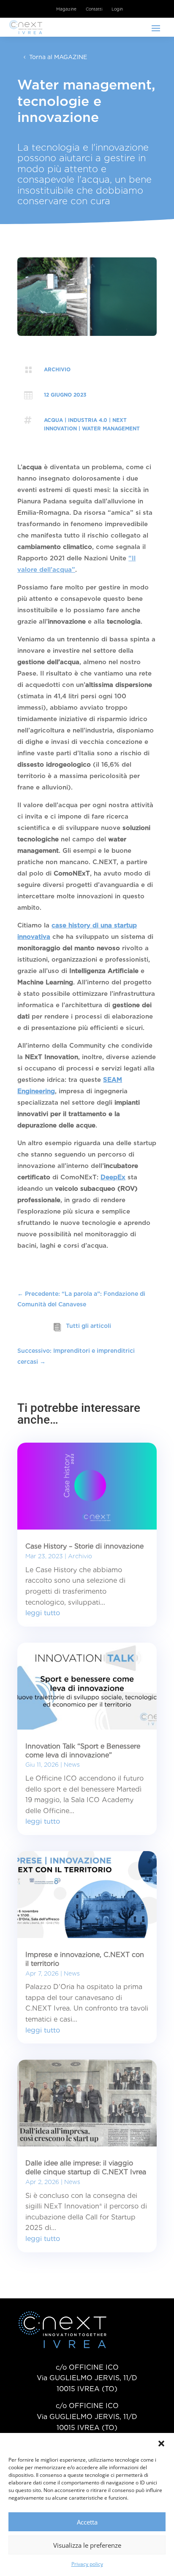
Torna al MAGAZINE (58, 57)
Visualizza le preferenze (87, 2545)
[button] (161, 2444)
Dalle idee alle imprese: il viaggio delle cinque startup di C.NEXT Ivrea (86, 2168)
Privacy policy (87, 2564)
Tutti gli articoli (88, 1326)
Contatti (94, 9)
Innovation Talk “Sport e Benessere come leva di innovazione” (83, 1751)
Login (117, 9)
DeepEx (113, 1177)
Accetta (87, 2522)
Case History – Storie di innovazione (84, 1546)
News (72, 1765)
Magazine (66, 9)
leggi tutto (43, 1613)
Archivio (57, 369)
